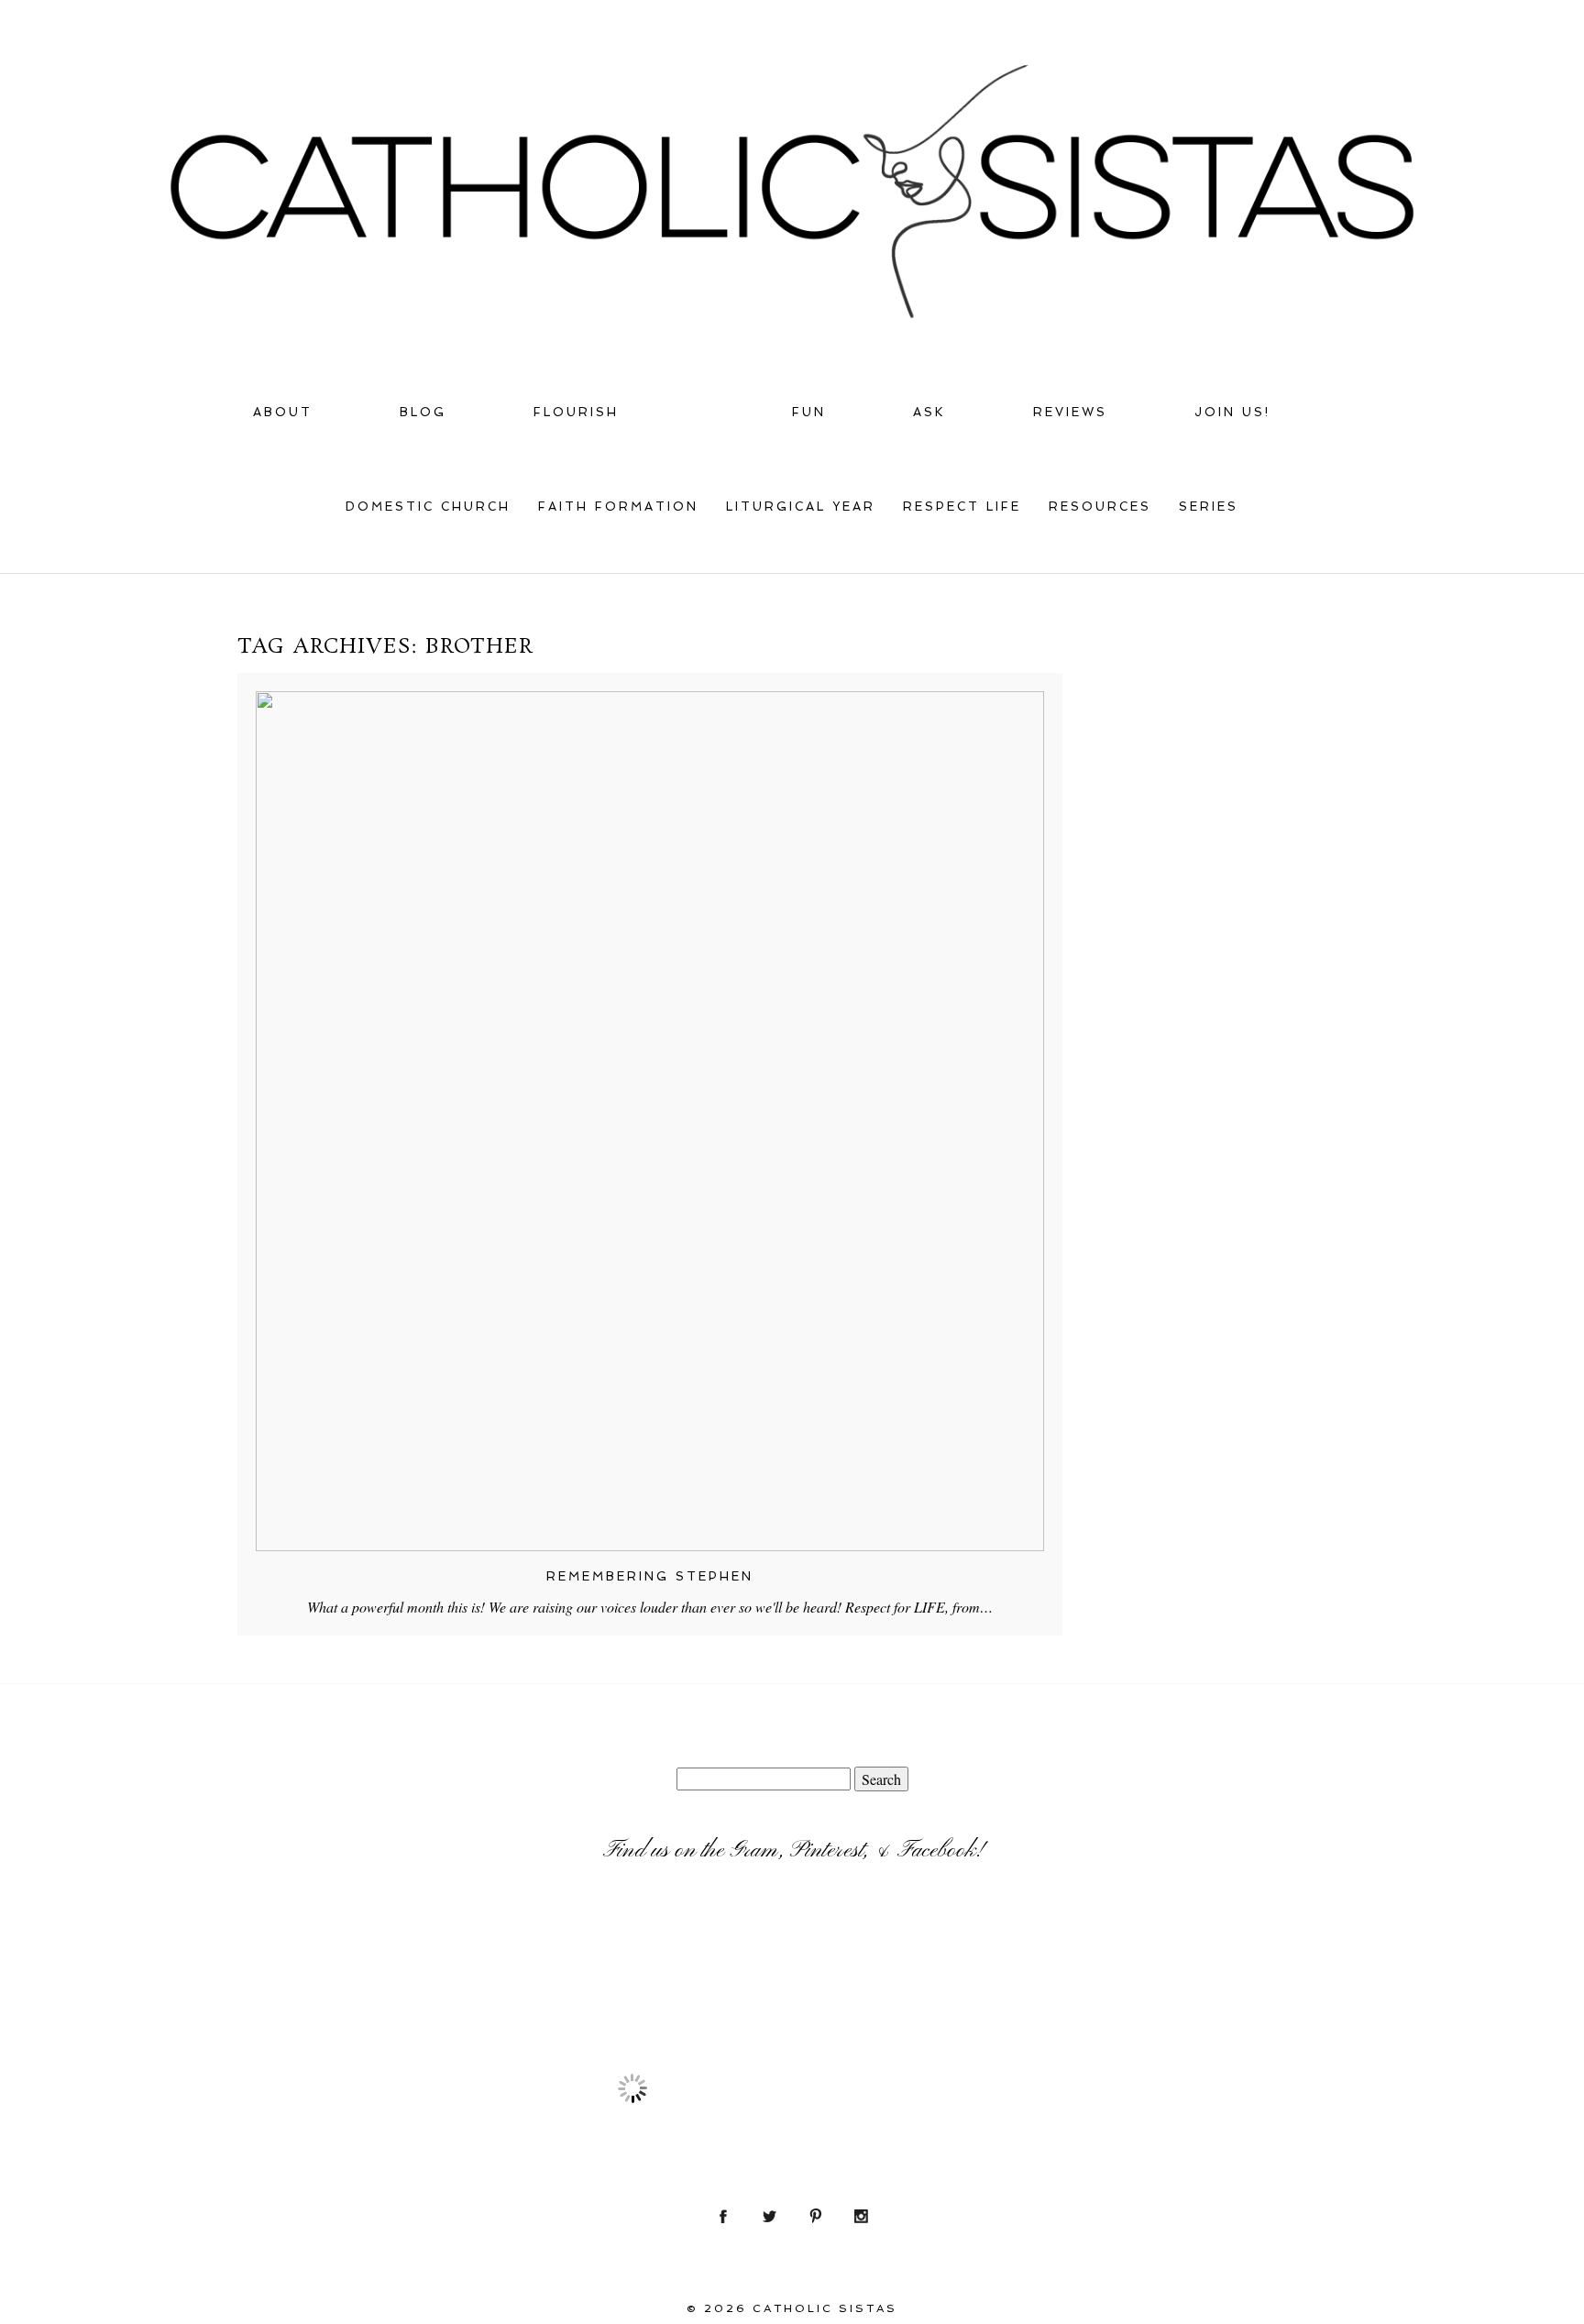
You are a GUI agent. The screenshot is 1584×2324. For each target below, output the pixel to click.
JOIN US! (1232, 412)
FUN (809, 412)
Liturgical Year (801, 507)
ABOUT (283, 412)
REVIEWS (1070, 412)
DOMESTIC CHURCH (428, 507)
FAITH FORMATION (618, 507)
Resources (1100, 507)
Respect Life (962, 507)
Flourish (576, 412)
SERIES (1209, 507)
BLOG (423, 412)
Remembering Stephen (650, 1576)
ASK (929, 412)
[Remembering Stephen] (650, 1121)
